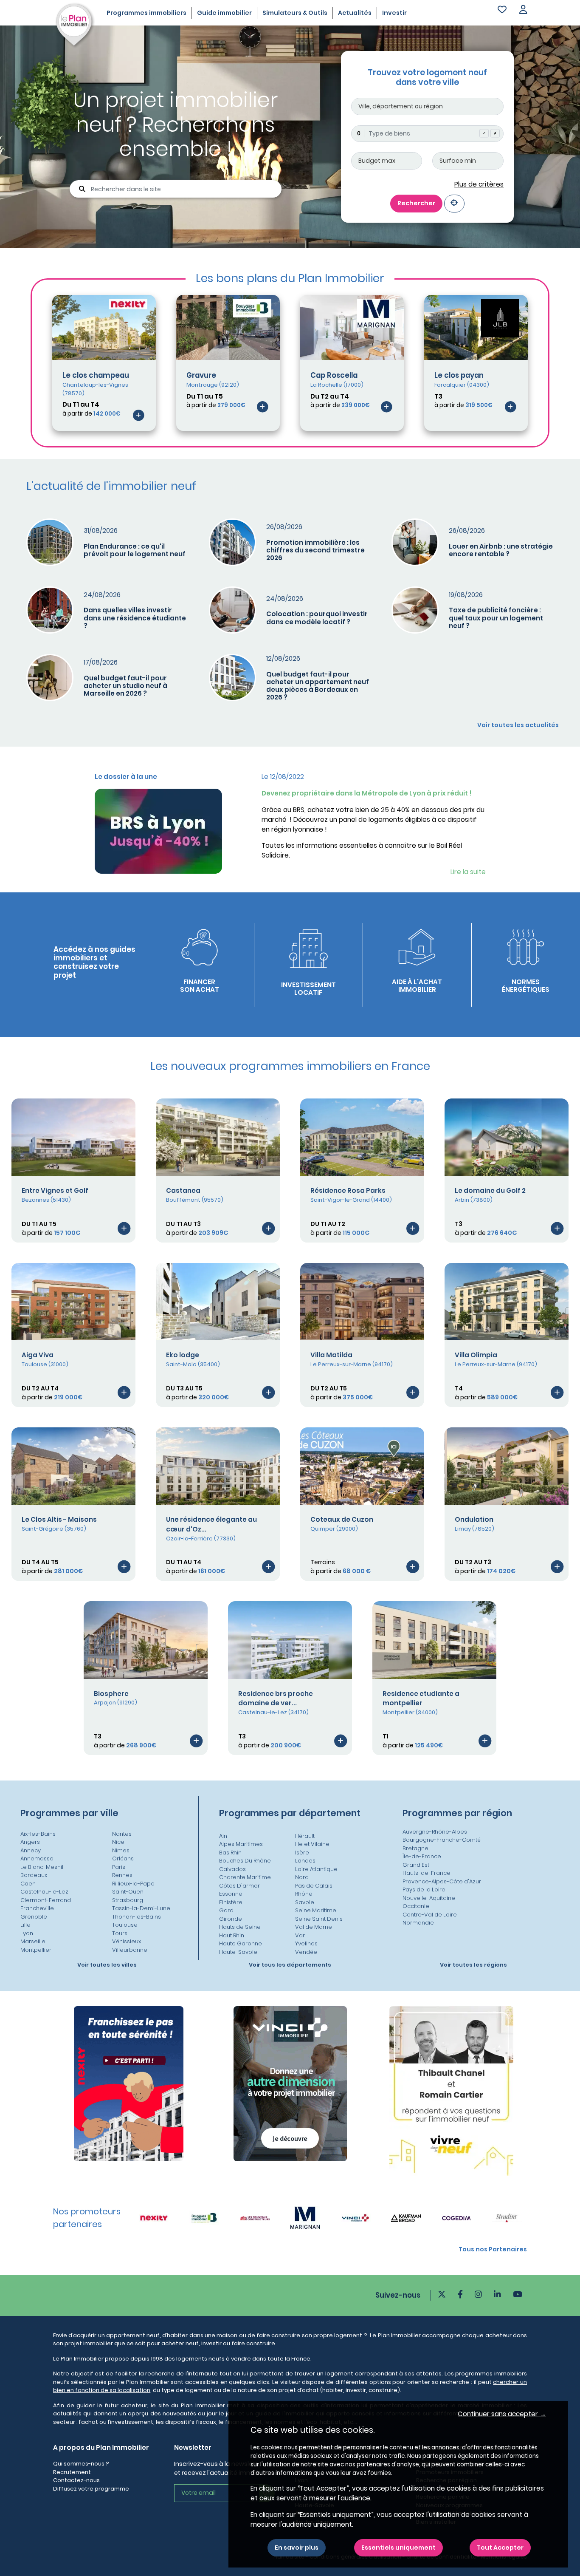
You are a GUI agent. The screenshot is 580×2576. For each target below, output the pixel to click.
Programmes (146, 13)
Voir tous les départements (290, 1965)
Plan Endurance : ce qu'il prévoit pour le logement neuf (135, 550)
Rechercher (416, 203)
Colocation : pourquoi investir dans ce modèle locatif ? (317, 618)
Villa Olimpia (476, 1355)
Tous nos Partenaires (493, 2249)
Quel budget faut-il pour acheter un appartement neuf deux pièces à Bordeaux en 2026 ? (318, 686)
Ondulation (474, 1519)
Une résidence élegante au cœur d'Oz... (211, 1524)
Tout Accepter (500, 2548)
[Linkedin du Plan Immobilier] (497, 2295)
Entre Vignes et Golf (55, 1190)
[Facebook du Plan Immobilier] (460, 2295)
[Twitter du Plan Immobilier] (442, 2295)
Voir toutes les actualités (518, 725)
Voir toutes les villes (107, 1965)
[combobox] (427, 134)
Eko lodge (183, 1355)
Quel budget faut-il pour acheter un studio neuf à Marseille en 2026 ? (125, 686)
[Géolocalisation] (454, 203)
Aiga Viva (38, 1355)
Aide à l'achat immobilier (417, 986)
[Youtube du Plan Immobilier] (517, 2295)
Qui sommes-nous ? (81, 2464)
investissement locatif (308, 989)
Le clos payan (459, 375)
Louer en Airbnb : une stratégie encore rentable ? (501, 550)
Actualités (355, 13)
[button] (523, 10)
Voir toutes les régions (473, 1965)
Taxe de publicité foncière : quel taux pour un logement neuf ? (496, 618)
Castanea (183, 1190)
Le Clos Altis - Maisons (59, 1519)
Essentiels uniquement (398, 2548)
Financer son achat (200, 986)
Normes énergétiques (526, 986)
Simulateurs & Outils (295, 13)
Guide (224, 13)
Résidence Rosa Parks (348, 1190)
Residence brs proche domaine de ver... (276, 1698)
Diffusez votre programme (91, 2489)
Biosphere (111, 1694)
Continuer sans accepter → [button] (502, 2414)
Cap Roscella (334, 375)
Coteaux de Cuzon (342, 1519)
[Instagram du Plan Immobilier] (478, 2295)
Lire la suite (468, 872)
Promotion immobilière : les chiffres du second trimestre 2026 (315, 550)
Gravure (201, 375)
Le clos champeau (96, 375)
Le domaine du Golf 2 (490, 1190)
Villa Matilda (331, 1355)
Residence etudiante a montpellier (421, 1698)
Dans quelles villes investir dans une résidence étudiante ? (135, 618)
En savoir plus (297, 2548)
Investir (394, 13)
